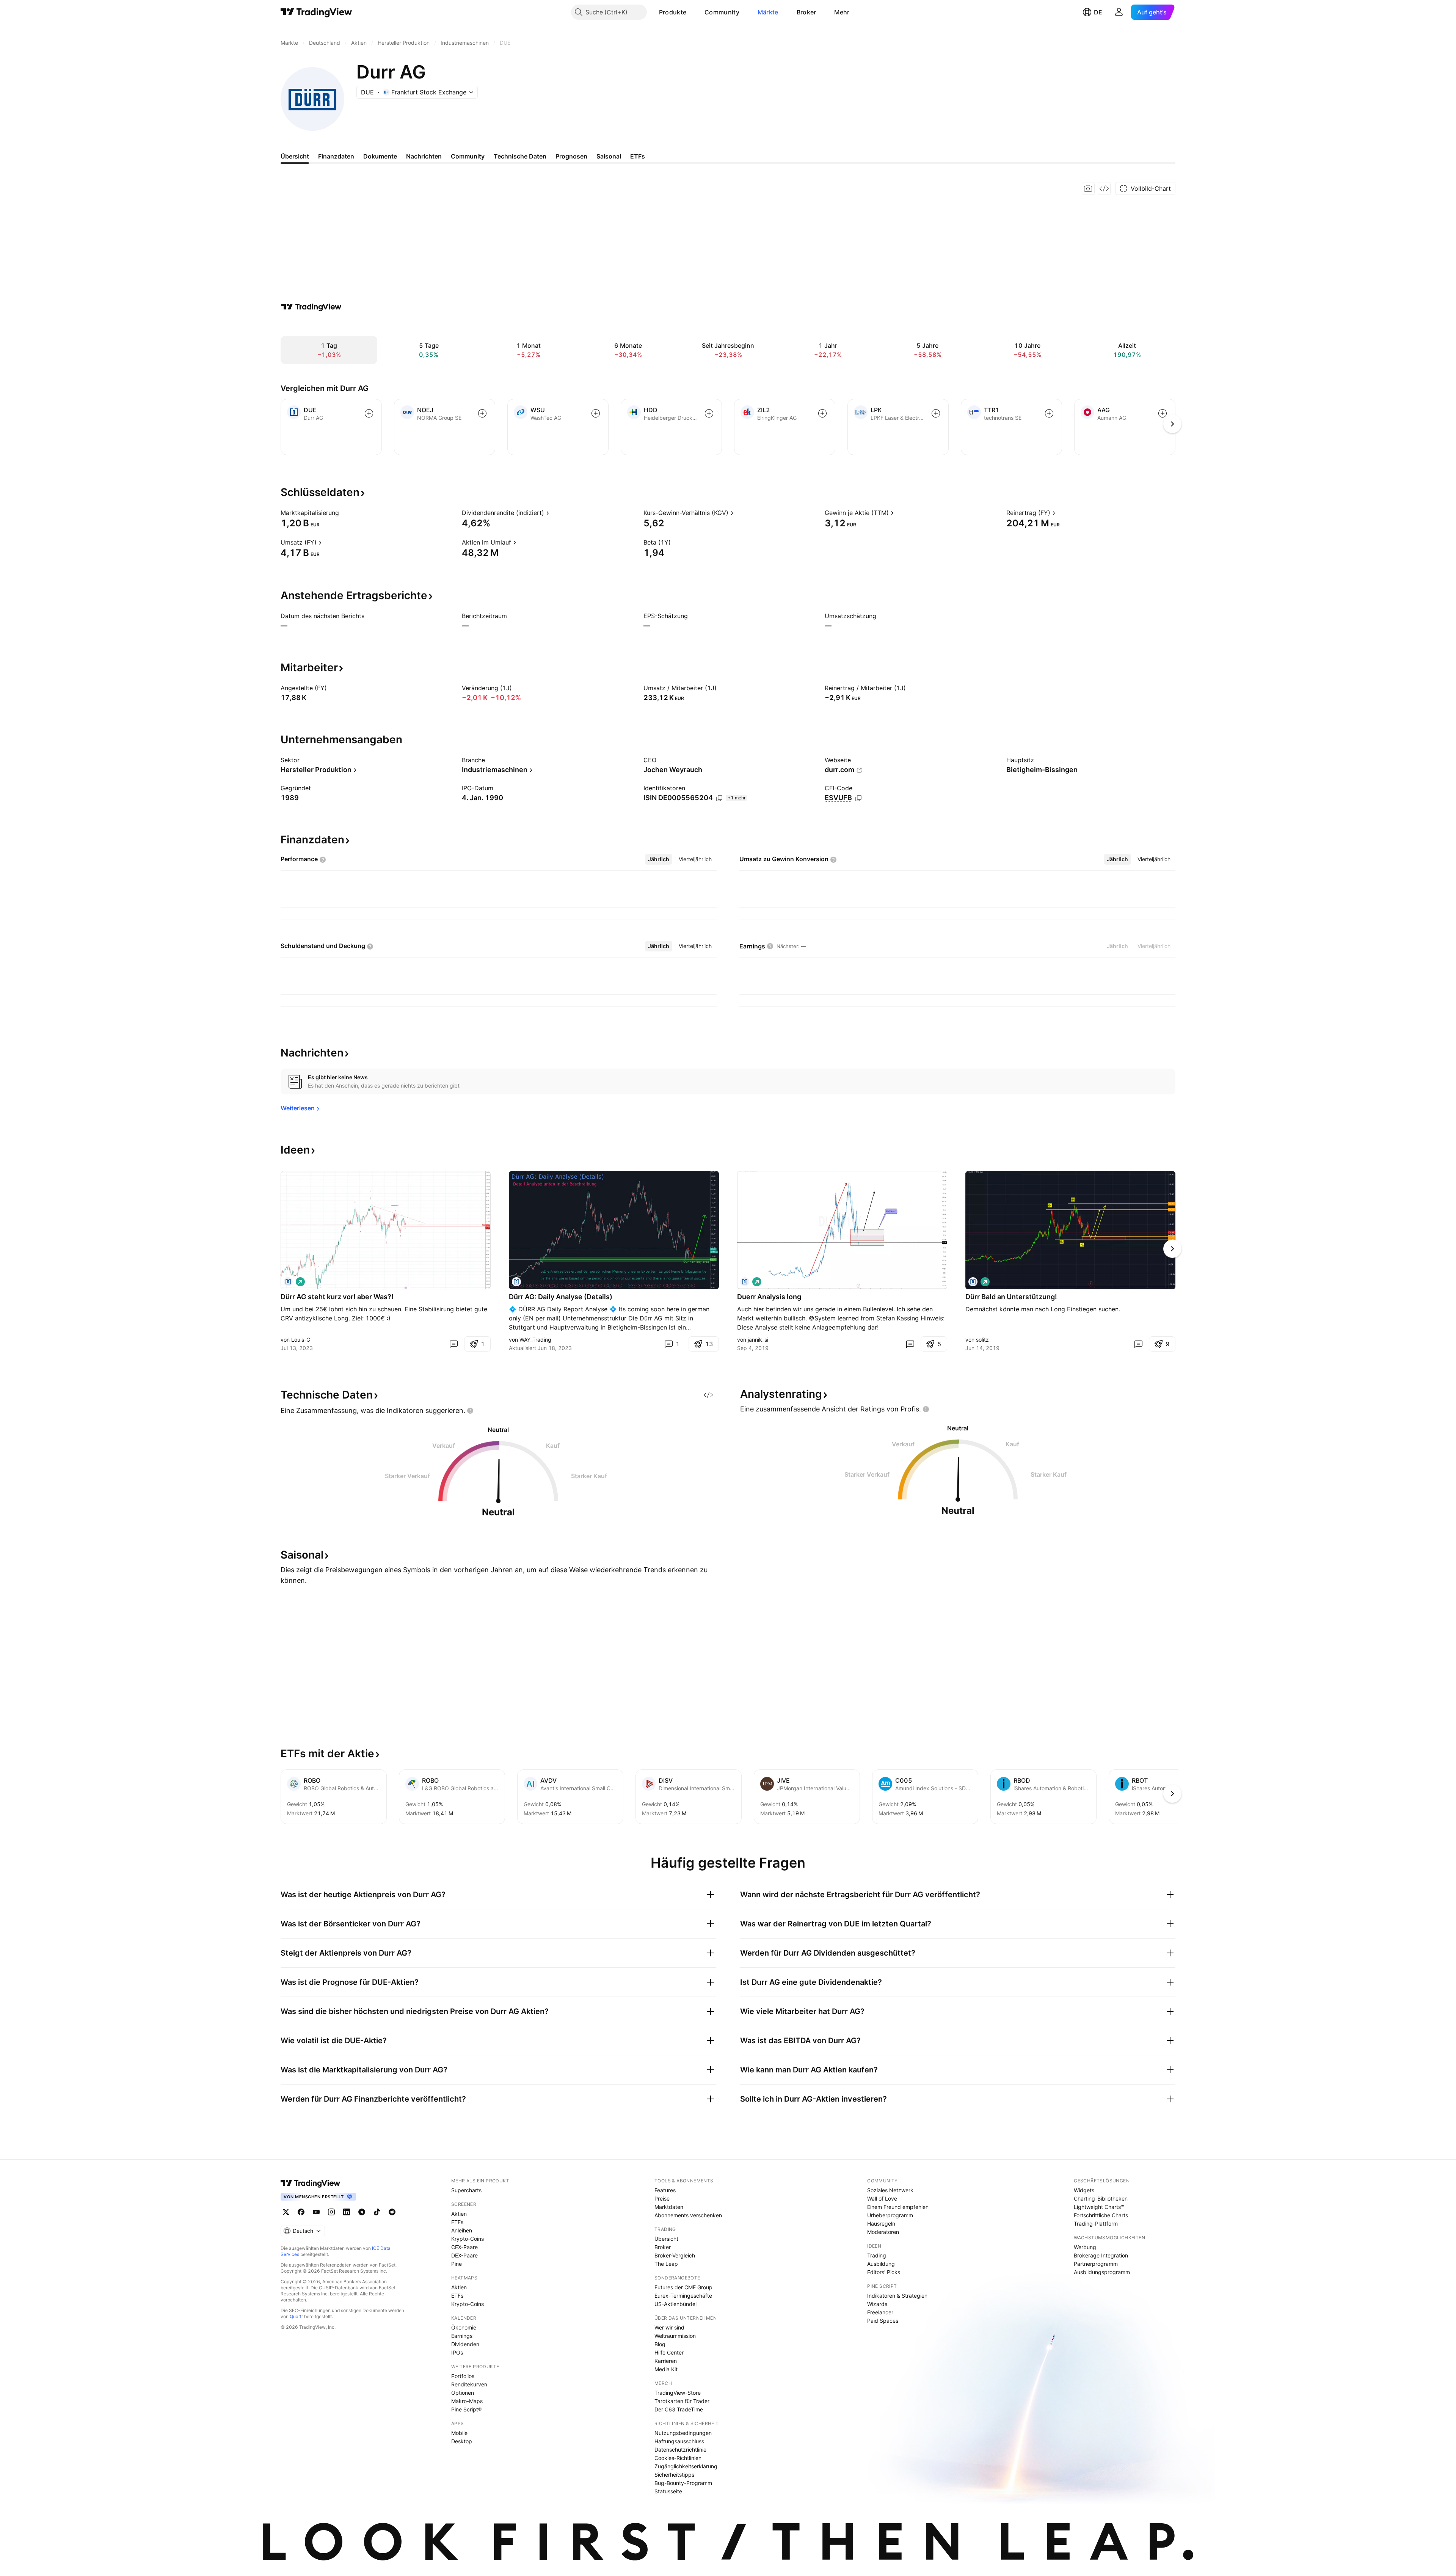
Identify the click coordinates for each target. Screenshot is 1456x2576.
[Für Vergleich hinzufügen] (369, 413)
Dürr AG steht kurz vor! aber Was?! (337, 1297)
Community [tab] (468, 156)
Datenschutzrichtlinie (680, 2450)
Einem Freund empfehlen (898, 2207)
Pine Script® (466, 2409)
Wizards (877, 2304)
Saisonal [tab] (609, 156)
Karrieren (666, 2361)
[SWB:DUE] (288, 1282)
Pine (457, 2264)
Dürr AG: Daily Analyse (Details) (561, 1297)
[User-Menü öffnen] (1119, 12)
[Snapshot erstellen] (1088, 188)
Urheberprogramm (890, 2215)
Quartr (296, 2316)
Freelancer (880, 2312)
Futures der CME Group (683, 2287)
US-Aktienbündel (675, 2304)
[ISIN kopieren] (719, 798)
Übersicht (666, 2239)
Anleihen (462, 2230)
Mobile (459, 2433)
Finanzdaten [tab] (336, 156)
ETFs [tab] (638, 156)
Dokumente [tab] (380, 156)
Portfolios (463, 2376)
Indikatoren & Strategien (897, 2296)
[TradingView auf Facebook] (301, 2212)
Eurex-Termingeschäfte (683, 2296)
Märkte (768, 12)
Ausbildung (881, 2264)
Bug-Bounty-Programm (683, 2483)
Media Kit (666, 2369)
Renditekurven (469, 2384)
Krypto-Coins (468, 2239)
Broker (806, 12)
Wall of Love (882, 2198)
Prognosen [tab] (571, 156)
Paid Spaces (883, 2321)
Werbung (1085, 2247)
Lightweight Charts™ (1099, 2207)
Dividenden (465, 2344)
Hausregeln (881, 2224)
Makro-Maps (467, 2401)
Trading (877, 2255)
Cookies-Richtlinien (678, 2458)
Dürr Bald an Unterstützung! (1011, 1297)
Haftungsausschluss (679, 2441)
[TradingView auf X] (286, 2212)
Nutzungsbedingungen (683, 2433)
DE (1098, 12)
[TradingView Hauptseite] (316, 12)
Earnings (462, 2336)
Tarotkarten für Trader (682, 2401)
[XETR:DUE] (516, 1282)
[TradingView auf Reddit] (392, 2212)
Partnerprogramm (1096, 2264)
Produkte (673, 12)
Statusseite (668, 2491)
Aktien (459, 2214)
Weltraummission (675, 2336)
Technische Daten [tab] (520, 156)
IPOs (457, 2352)
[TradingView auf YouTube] (316, 2212)
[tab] (659, 859)
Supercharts (466, 2190)
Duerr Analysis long (769, 1297)
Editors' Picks (884, 2272)
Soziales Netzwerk (890, 2190)
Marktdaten (669, 2207)
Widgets (1084, 2190)
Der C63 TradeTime (679, 2409)
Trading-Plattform (1096, 2224)
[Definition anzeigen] (344, 513)
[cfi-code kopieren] (858, 798)
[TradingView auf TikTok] (377, 2212)
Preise (662, 2198)
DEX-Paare (464, 2255)
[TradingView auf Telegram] (362, 2212)
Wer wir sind (669, 2327)
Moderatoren (883, 2232)
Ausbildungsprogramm (1102, 2272)
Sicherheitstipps (674, 2475)
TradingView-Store (678, 2393)
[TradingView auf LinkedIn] (347, 2212)
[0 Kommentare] (453, 1344)
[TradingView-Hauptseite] (311, 2183)
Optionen (463, 2393)
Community (722, 12)
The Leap (666, 2264)
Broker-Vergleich (675, 2255)
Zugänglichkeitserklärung (686, 2466)
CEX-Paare (464, 2247)
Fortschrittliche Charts (1101, 2215)
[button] (692, 12)
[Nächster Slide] (1172, 1249)
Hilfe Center (669, 2352)
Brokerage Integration (1101, 2255)
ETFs (457, 2222)
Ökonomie (464, 2327)
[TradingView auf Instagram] (331, 2212)
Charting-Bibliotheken (1101, 2198)
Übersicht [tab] (295, 156)
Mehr (842, 12)
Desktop (462, 2441)
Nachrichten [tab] (424, 156)
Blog (660, 2344)
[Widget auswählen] (1104, 188)
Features (665, 2190)
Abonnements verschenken (688, 2215)
